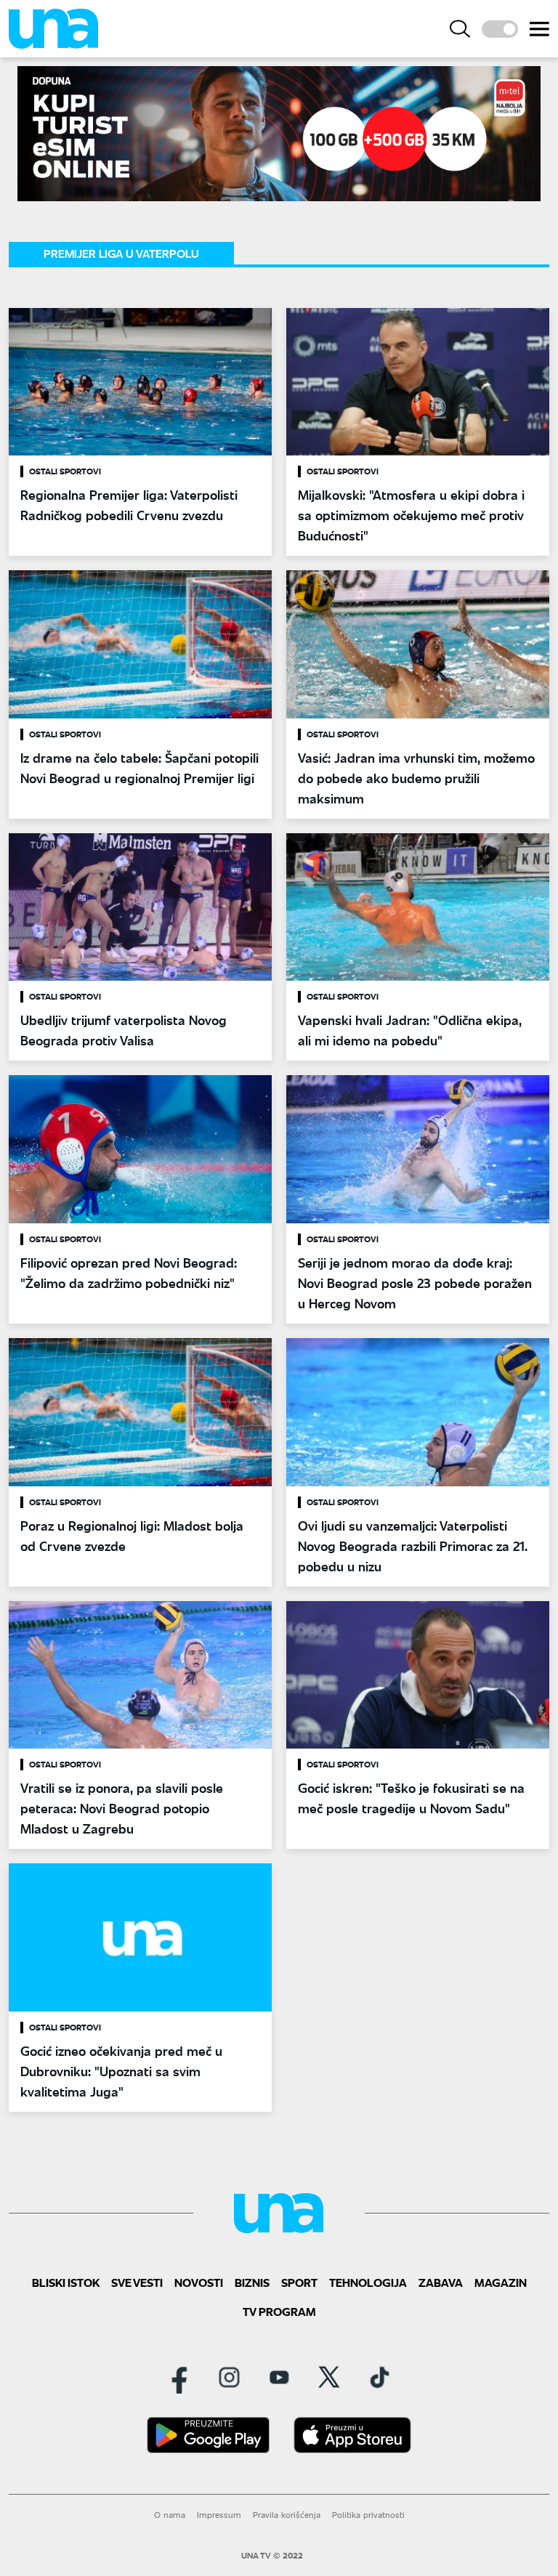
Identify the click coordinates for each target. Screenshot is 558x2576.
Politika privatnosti (368, 2515)
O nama (170, 2515)
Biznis (252, 2282)
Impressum (219, 2515)
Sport (299, 2282)
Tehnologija (368, 2282)
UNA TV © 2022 (272, 2556)
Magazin (501, 2282)
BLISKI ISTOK (66, 2282)
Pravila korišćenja (287, 2515)
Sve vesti (137, 2282)
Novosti (199, 2282)
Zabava (441, 2282)
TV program (279, 2311)
